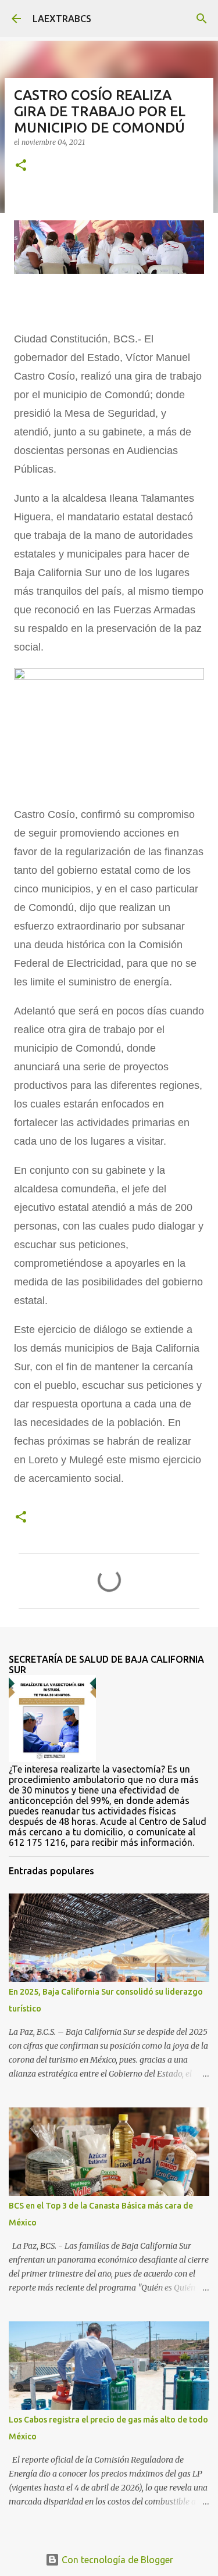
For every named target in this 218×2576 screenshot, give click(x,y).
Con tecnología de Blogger (116, 2560)
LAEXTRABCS (62, 19)
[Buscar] (202, 19)
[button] (21, 166)
